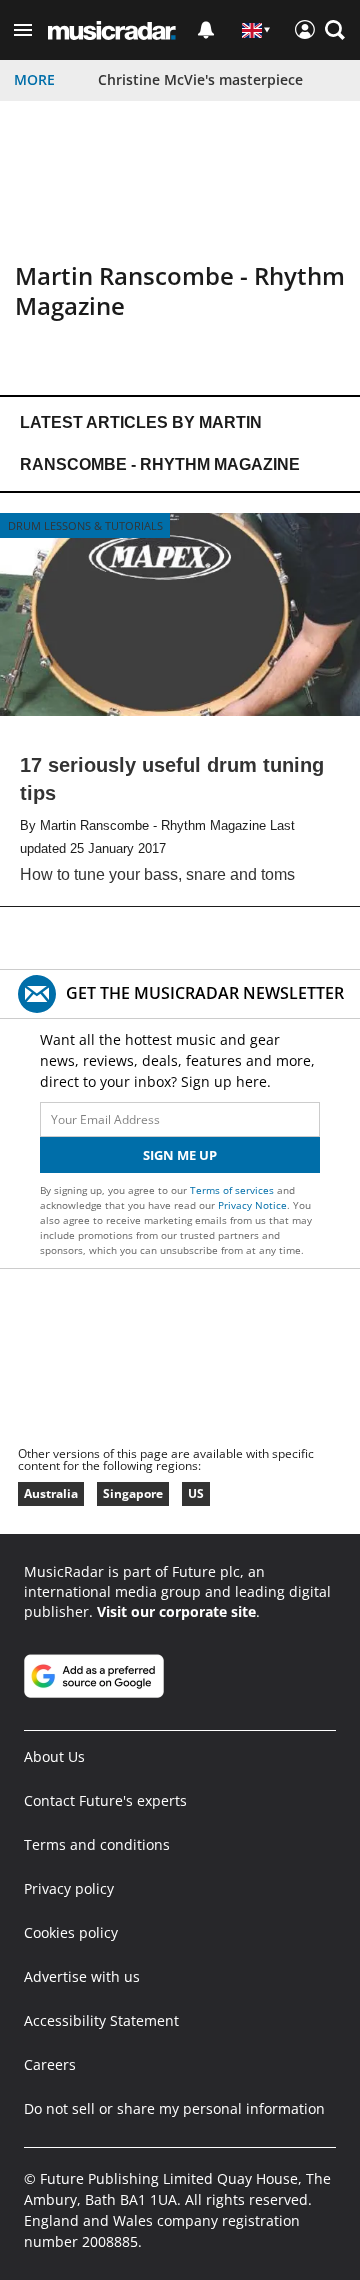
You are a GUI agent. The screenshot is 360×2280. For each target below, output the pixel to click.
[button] (23, 30)
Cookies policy (71, 1932)
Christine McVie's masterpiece (200, 79)
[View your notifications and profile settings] (206, 30)
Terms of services (233, 1190)
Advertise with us (82, 1976)
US (196, 1493)
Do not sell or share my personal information (174, 2108)
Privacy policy (69, 1888)
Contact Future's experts (105, 1800)
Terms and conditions (97, 1844)
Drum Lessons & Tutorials (85, 525)
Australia (51, 1493)
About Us (54, 1756)
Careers (50, 2064)
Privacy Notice (252, 1205)
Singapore (133, 1493)
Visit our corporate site (176, 1611)
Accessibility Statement (101, 2020)
